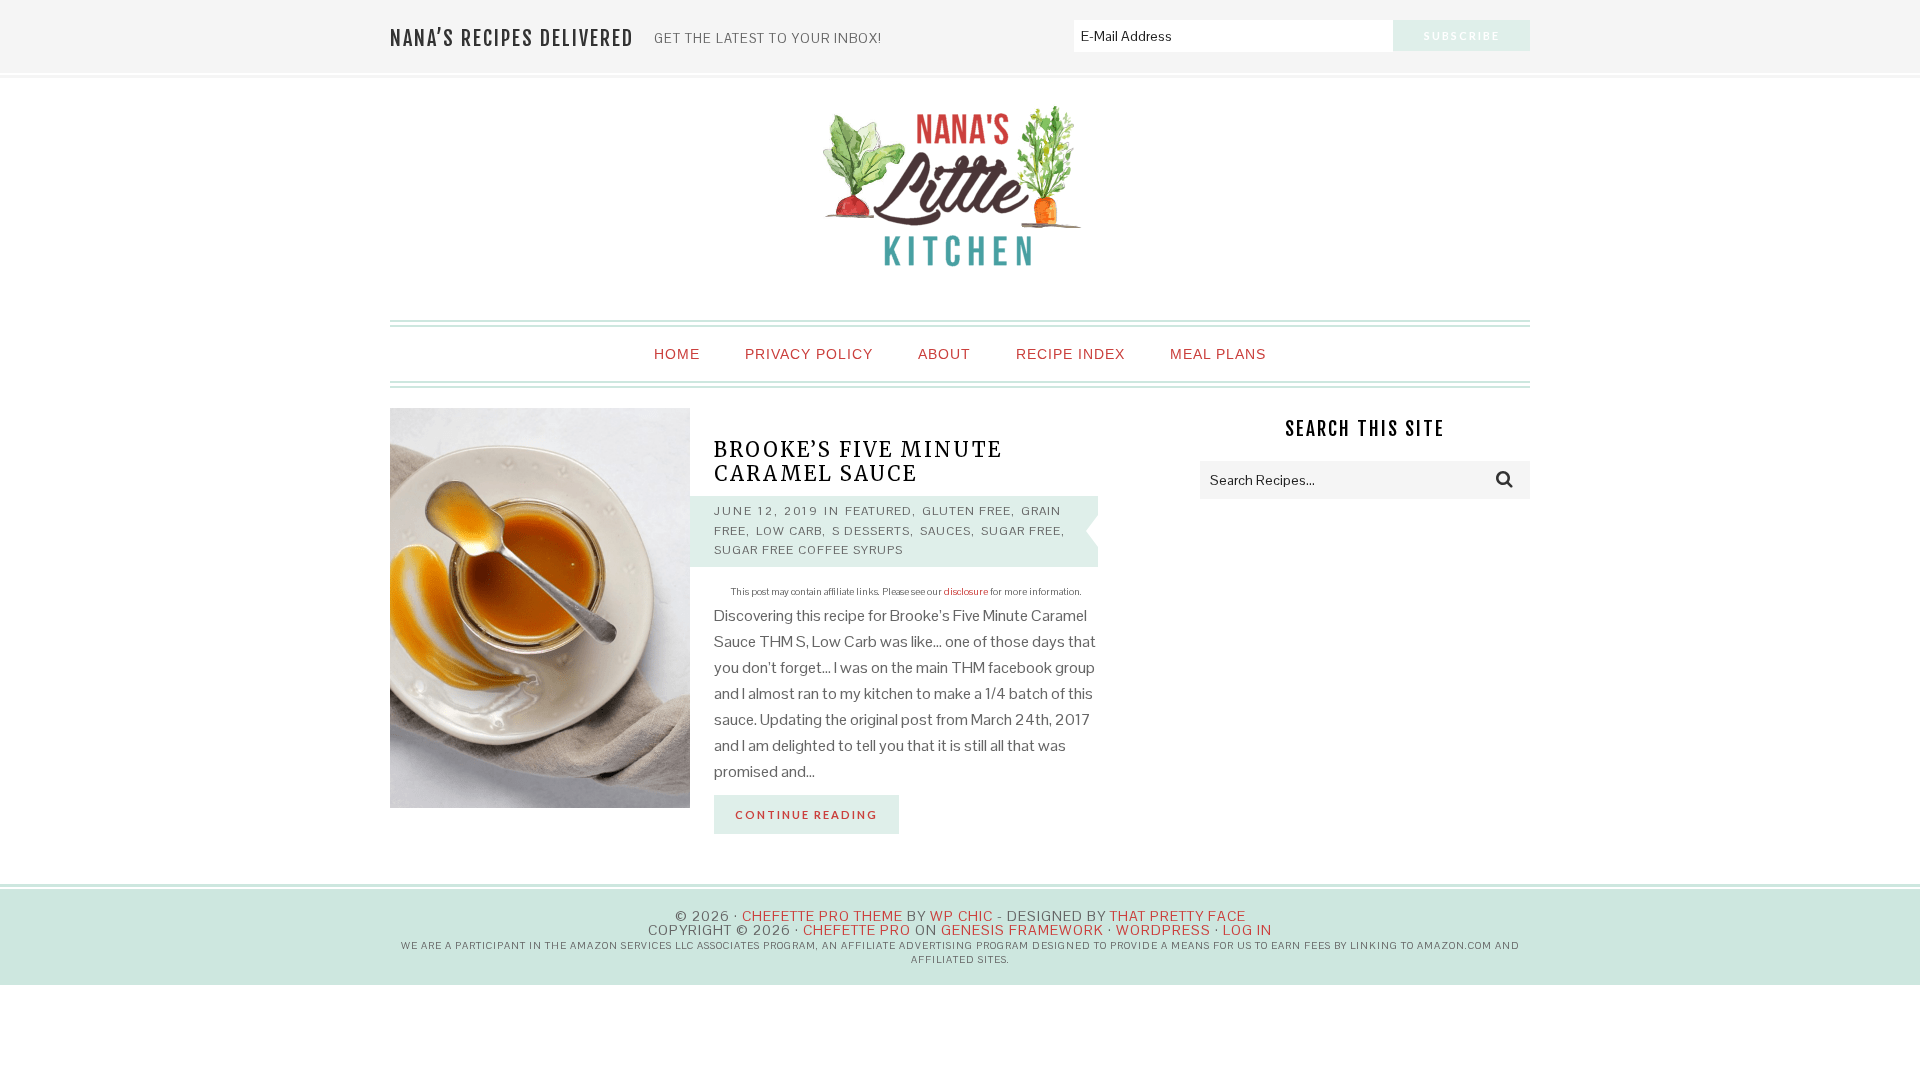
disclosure (966, 591)
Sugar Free (1021, 531)
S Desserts (871, 531)
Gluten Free (966, 511)
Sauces (945, 531)
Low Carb (789, 531)
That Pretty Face (1178, 916)
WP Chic (961, 916)
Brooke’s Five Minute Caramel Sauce (858, 461)
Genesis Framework (1022, 930)
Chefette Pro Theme (822, 916)
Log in (1247, 930)
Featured (878, 511)
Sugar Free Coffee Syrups (808, 550)
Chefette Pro (857, 930)
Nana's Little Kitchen (960, 200)
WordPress (1163, 930)
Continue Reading (806, 814)
